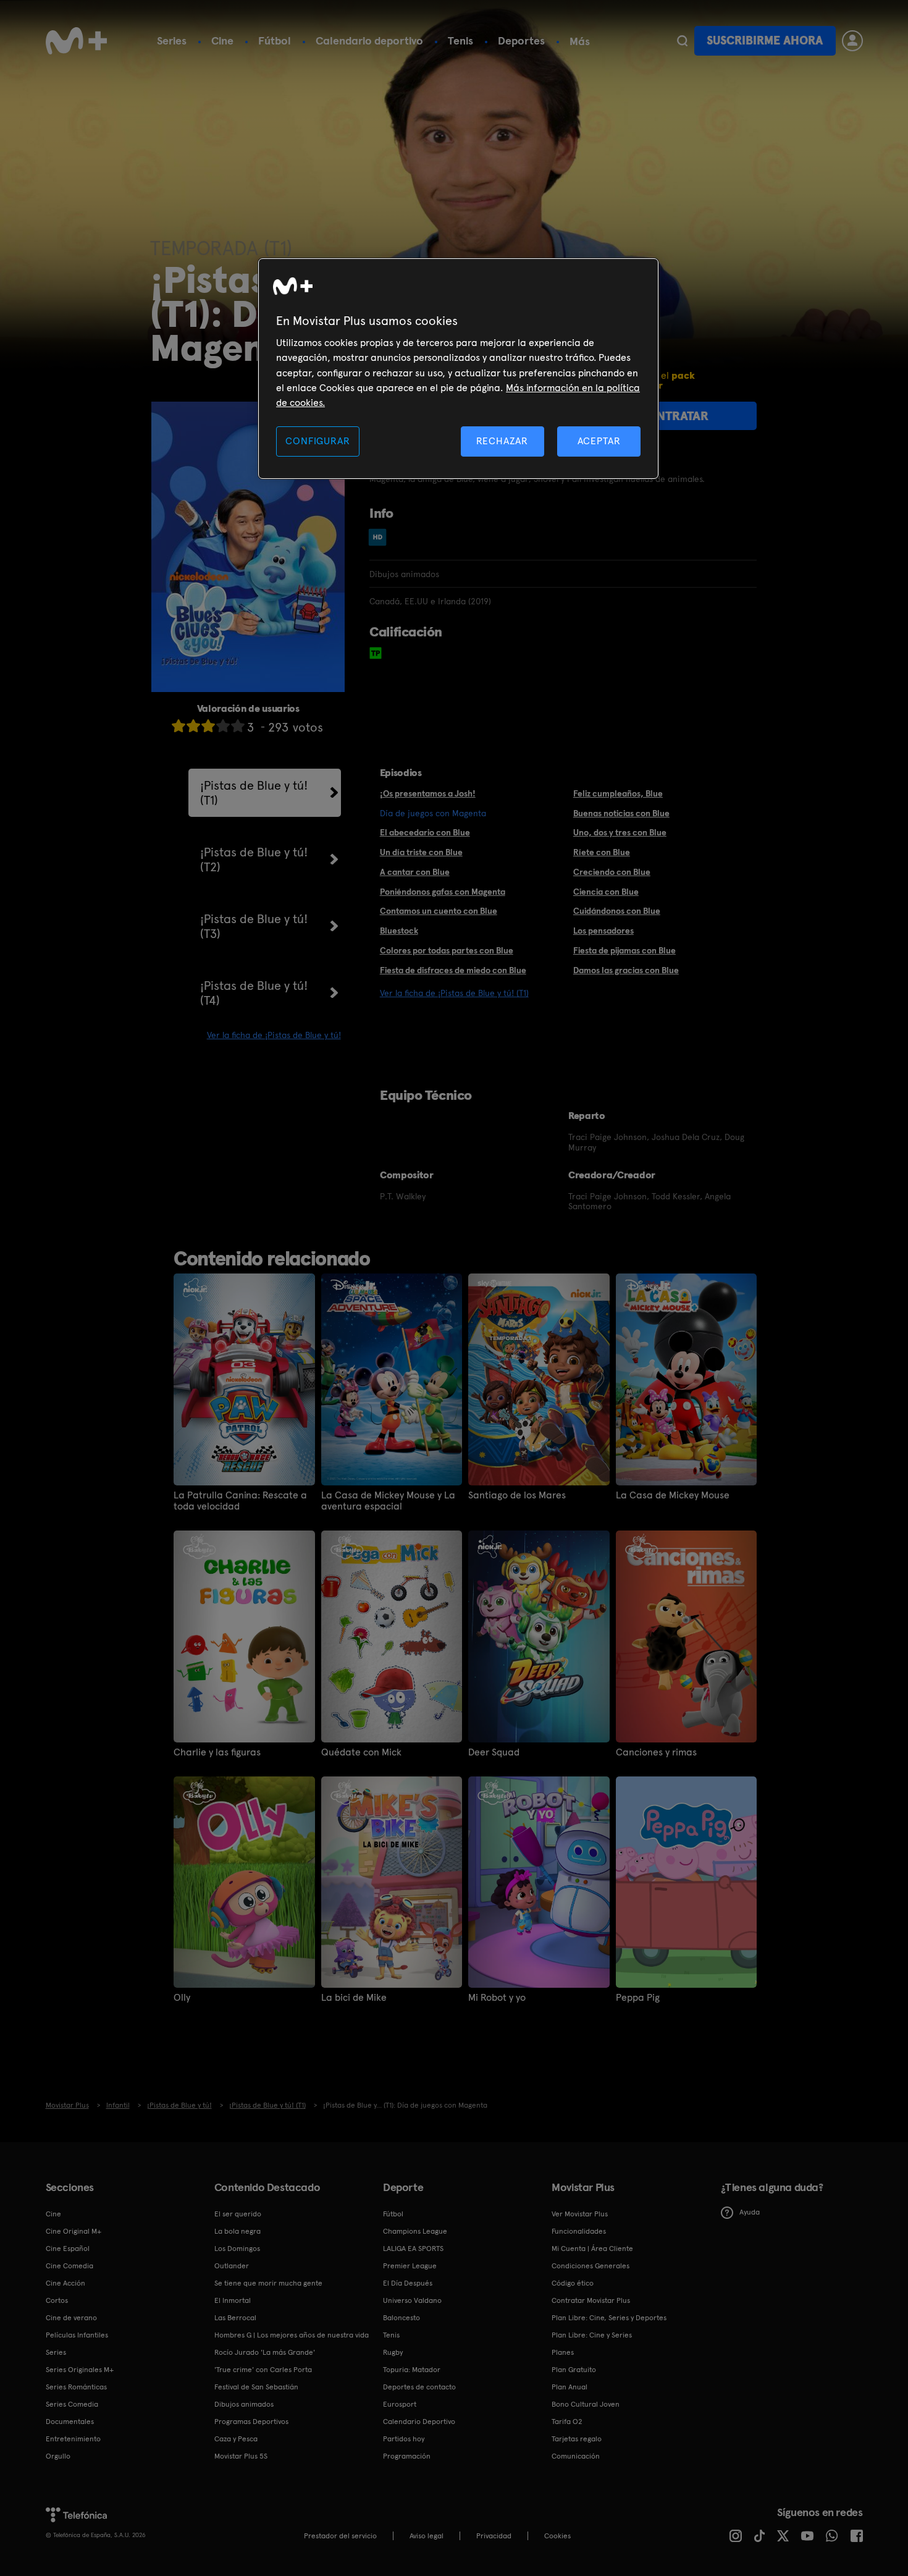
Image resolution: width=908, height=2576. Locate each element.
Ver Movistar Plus (580, 2214)
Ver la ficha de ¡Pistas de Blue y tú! (274, 1035)
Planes (563, 2352)
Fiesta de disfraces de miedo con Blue (453, 970)
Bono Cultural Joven (586, 2404)
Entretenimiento (73, 2439)
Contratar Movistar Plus (591, 2300)
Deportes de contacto (419, 2387)
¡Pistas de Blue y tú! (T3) (254, 926)
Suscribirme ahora (765, 40)
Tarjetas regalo (577, 2439)
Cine (222, 40)
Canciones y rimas (656, 1752)
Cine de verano (71, 2318)
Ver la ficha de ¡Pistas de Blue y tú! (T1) (454, 993)
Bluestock (399, 931)
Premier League (410, 2266)
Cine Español (68, 2249)
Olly (182, 1998)
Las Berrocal (235, 2318)
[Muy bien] (238, 726)
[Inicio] (77, 41)
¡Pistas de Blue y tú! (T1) (254, 793)
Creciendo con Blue (612, 872)
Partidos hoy (404, 2439)
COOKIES (557, 2536)
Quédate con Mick (361, 1752)
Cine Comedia (69, 2266)
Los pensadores (603, 931)
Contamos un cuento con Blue (439, 911)
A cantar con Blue (415, 872)
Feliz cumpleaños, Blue (618, 793)
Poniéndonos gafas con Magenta (443, 892)
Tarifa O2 (567, 2422)
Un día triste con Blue (421, 852)
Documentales (70, 2422)
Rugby (393, 2352)
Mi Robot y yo (497, 1998)
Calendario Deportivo (419, 2422)
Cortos (57, 2300)
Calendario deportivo (369, 40)
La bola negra (238, 2231)
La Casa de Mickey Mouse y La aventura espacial (388, 1501)
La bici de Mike (354, 1998)
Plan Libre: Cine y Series (592, 2335)
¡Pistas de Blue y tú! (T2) (254, 859)
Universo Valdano (412, 2300)
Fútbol (275, 40)
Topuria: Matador (412, 2370)
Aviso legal (427, 2536)
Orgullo (58, 2456)
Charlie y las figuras (217, 1752)
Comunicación (576, 2456)
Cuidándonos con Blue (617, 911)
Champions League (415, 2231)
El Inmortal (233, 2300)
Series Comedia (72, 2404)
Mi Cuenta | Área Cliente (592, 2249)
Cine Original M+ (74, 2231)
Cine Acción (65, 2283)
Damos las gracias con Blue (626, 970)
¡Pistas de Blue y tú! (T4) (254, 993)
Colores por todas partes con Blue (447, 950)
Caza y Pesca (236, 2439)
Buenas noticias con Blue (621, 813)
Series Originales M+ (80, 2370)
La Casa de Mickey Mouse (673, 1495)
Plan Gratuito (574, 2370)
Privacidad (494, 2536)
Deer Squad (494, 1752)
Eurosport (400, 2404)
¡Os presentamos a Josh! (428, 793)
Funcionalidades (579, 2231)
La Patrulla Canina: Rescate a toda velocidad (240, 1501)
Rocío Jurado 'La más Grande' (265, 2352)
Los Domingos (237, 2249)
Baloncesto (401, 2318)
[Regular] (208, 726)
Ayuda (750, 2212)
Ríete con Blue (602, 852)
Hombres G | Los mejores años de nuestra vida (292, 2335)
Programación (407, 2456)
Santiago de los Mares (517, 1495)
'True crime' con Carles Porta (263, 2370)
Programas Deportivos (251, 2422)
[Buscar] (682, 41)
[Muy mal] (179, 726)
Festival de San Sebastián (256, 2387)
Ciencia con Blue (606, 892)
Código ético (573, 2283)
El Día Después (408, 2283)
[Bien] (223, 726)
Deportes (521, 40)
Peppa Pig (638, 1998)
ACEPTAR (599, 441)
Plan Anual (570, 2387)
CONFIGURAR (317, 441)
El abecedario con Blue (425, 832)
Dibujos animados (244, 2404)
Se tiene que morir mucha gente (268, 2283)
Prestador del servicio (340, 2536)
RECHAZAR (502, 441)
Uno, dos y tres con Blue (620, 832)
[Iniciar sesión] (852, 41)
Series (172, 40)
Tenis (460, 40)
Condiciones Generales (591, 2266)
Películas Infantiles (77, 2335)
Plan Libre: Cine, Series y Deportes (609, 2318)
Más (580, 41)
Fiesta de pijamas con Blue (624, 950)
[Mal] (193, 726)
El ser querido (238, 2214)
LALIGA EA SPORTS (413, 2249)
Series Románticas (76, 2387)
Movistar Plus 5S (241, 2456)
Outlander (232, 2266)
